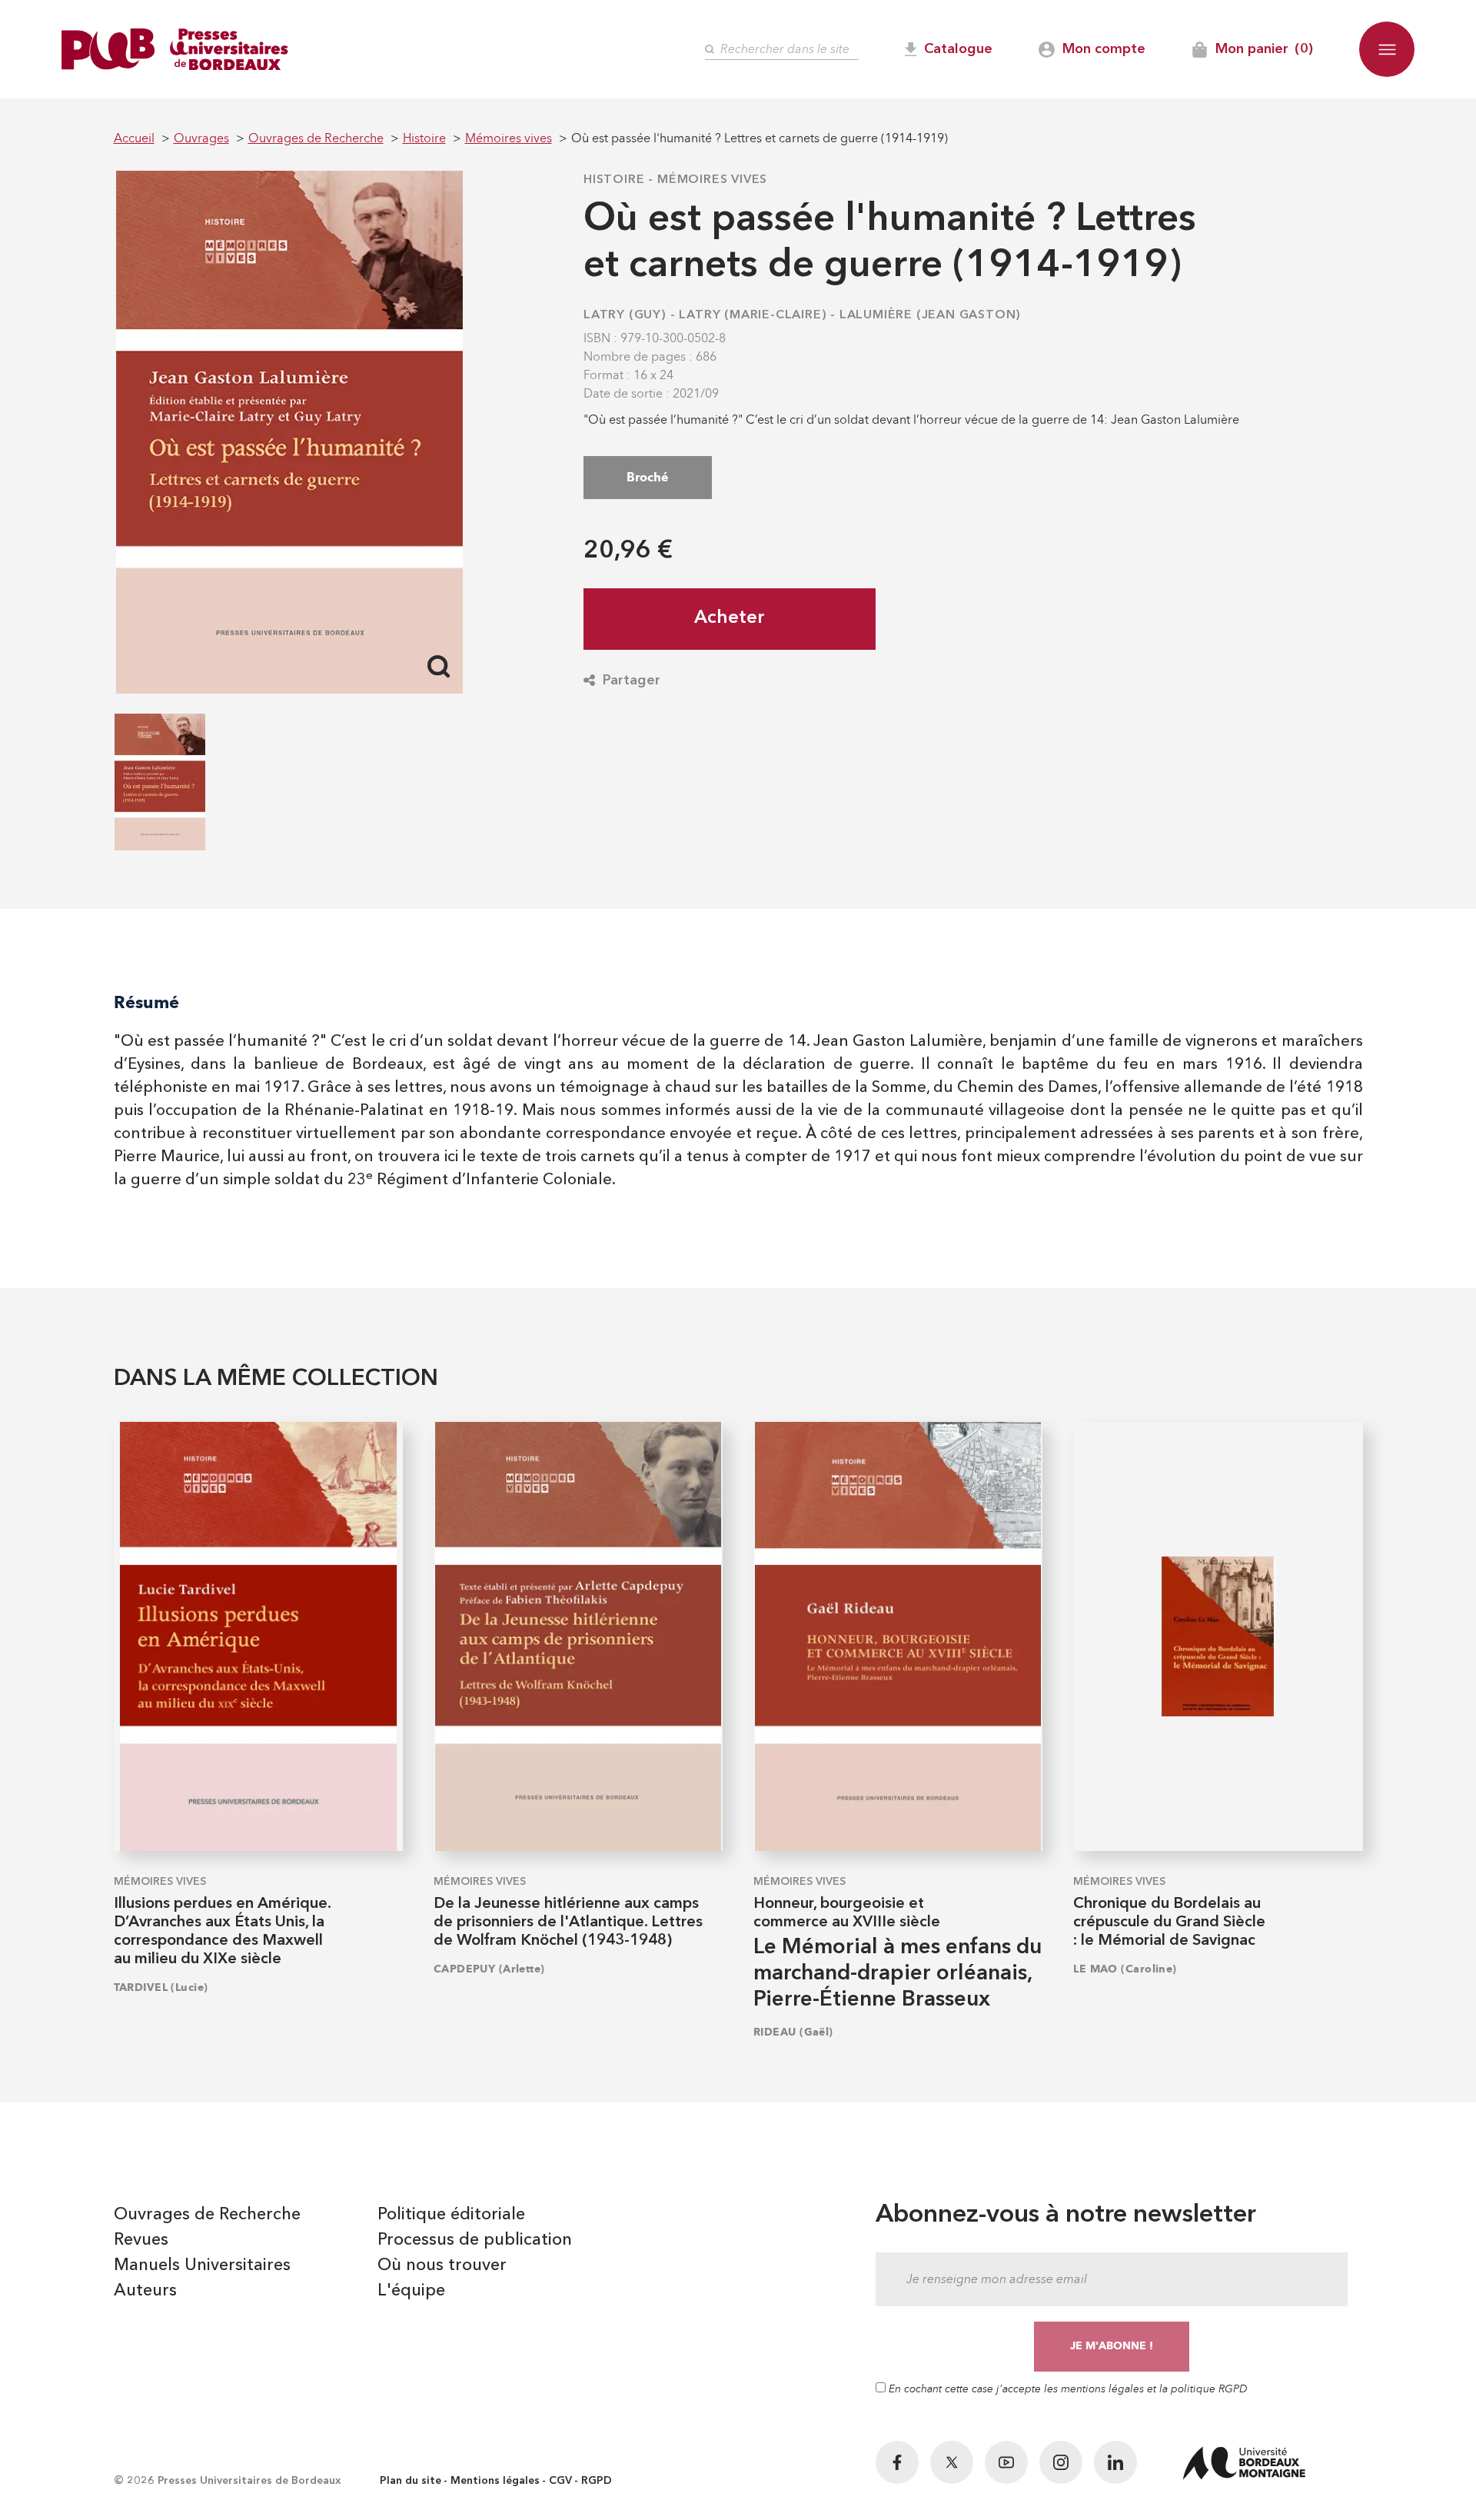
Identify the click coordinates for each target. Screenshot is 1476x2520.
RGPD (597, 2481)
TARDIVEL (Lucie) (161, 1987)
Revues (141, 2240)
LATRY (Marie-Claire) (753, 315)
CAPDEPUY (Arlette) (489, 1969)
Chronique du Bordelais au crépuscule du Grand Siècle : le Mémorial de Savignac (1169, 1922)
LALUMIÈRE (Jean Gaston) (930, 315)
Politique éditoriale (451, 2215)
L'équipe (411, 2291)
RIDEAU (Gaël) (793, 2032)
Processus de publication (475, 2240)
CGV (560, 2481)
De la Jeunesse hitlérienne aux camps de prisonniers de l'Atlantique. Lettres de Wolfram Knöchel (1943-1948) (568, 1922)
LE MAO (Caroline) (1125, 1969)
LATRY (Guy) (625, 315)
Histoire (614, 180)
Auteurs (145, 2291)
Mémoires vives (712, 180)
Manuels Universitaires (202, 2265)
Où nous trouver (442, 2265)
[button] (1387, 49)
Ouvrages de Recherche (207, 2215)
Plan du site (411, 2481)
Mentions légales (495, 2481)
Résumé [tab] (146, 1002)
